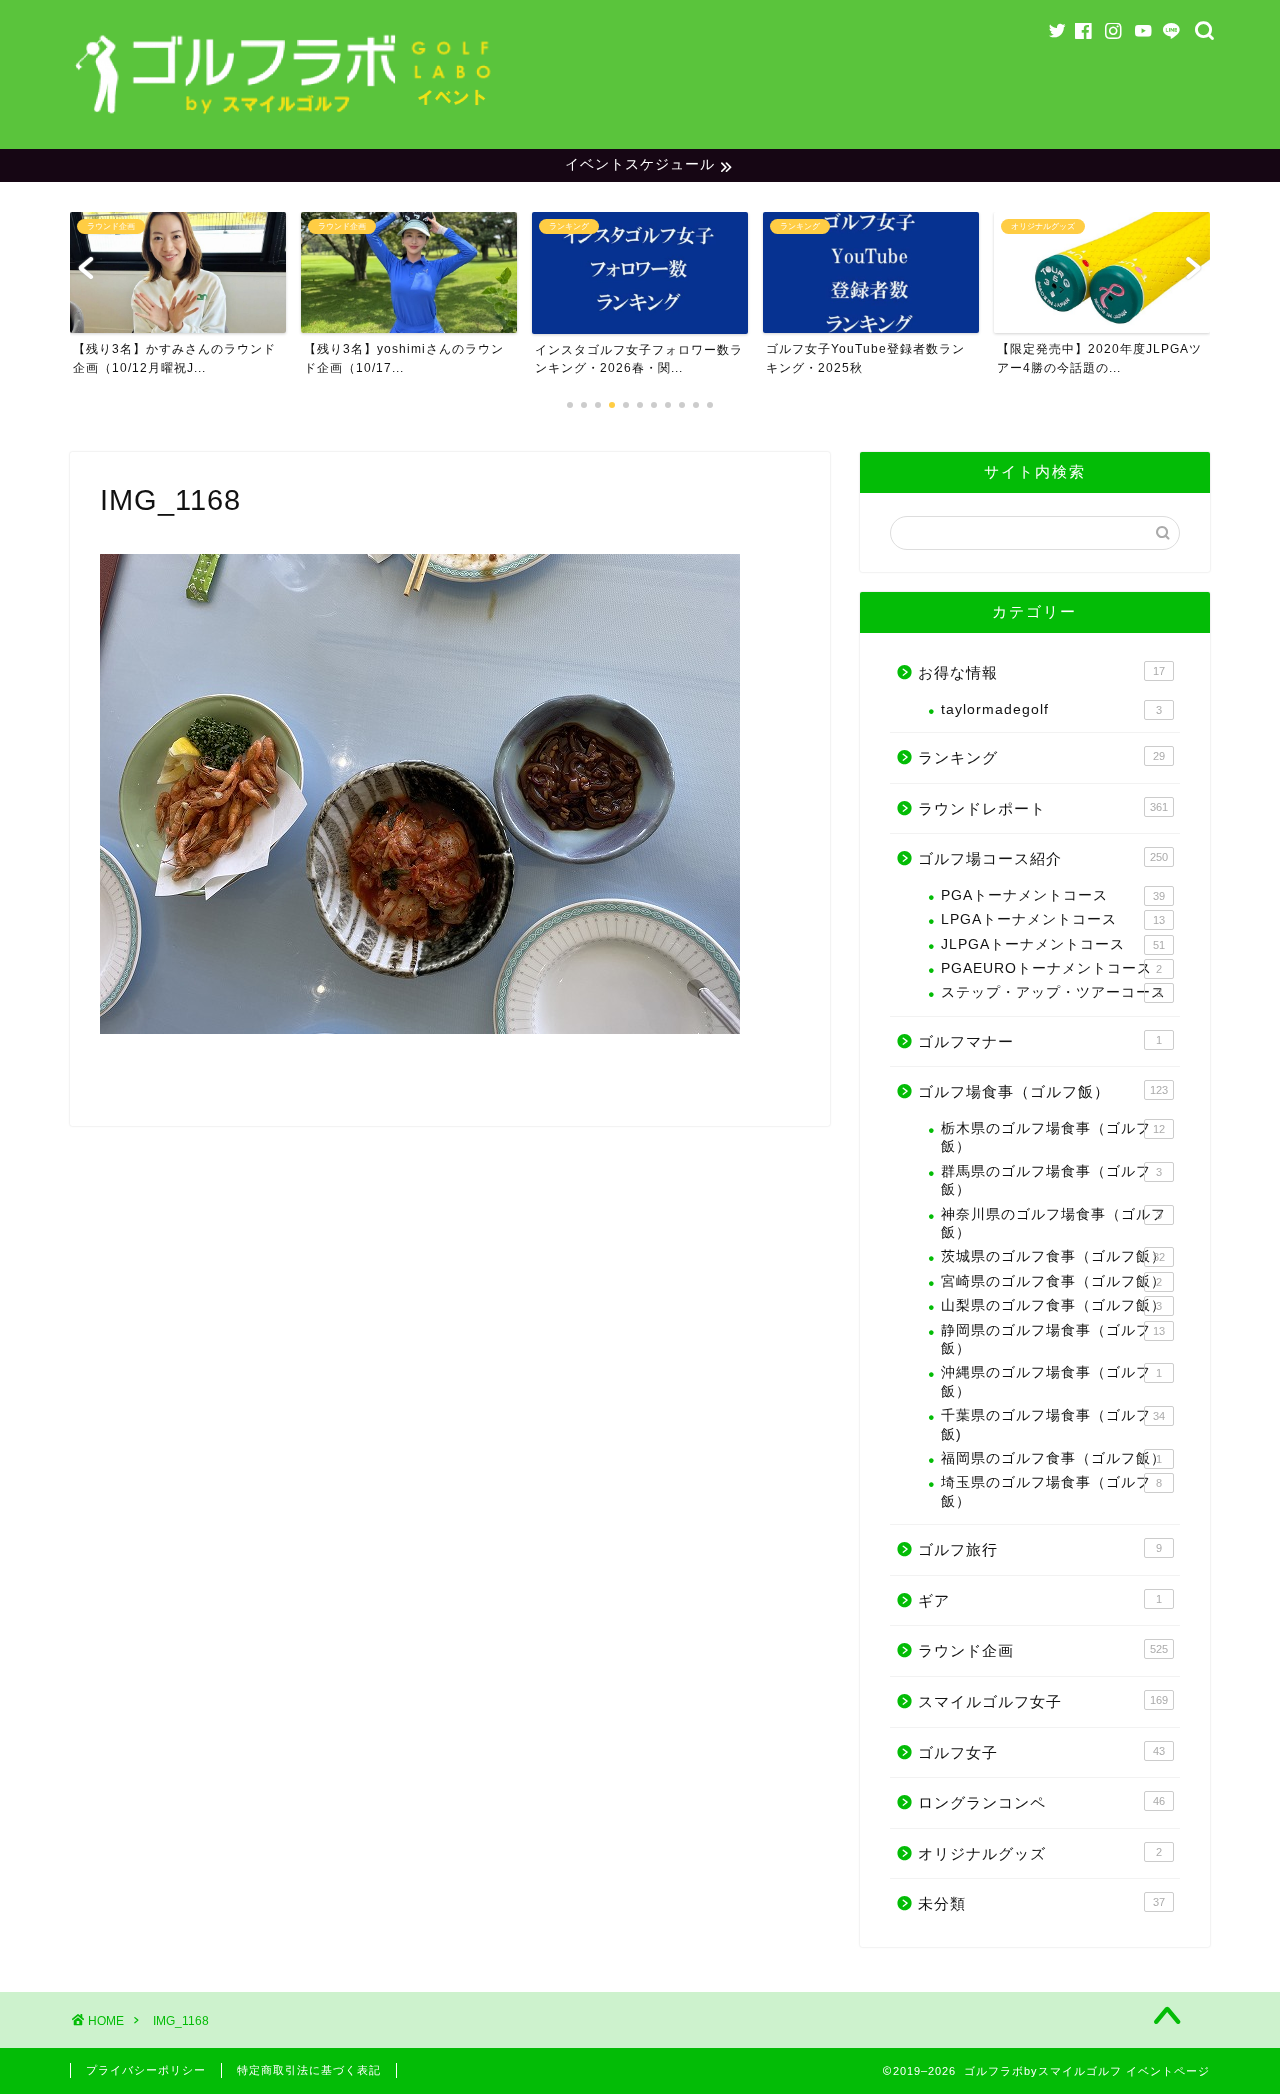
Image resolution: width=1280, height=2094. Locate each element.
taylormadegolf (1051, 709)
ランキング (1041, 757)
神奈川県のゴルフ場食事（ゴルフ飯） (1053, 1223)
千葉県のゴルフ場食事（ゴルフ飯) (1053, 1424)
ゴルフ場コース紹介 (1043, 858)
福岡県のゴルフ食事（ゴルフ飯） (1053, 1458)
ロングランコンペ (1041, 1802)
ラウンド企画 (1043, 1650)
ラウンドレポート (1043, 808)
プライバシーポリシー (146, 2070)
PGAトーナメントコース (1053, 895)
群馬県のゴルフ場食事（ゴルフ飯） (1051, 1180)
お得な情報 (1041, 672)
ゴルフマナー (1040, 1041)
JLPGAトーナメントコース (1053, 944)
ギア (1040, 1600)
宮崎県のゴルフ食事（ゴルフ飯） (1053, 1281)
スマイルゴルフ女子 (1043, 1701)
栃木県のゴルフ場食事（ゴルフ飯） (1053, 1137)
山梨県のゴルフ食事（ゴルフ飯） (1053, 1305)
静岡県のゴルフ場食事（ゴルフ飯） (1053, 1339)
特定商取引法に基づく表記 (309, 2070)
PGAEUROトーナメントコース (1051, 968)
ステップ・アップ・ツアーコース (1053, 992)
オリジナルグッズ (1040, 1853)
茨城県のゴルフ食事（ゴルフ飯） (1053, 1256)
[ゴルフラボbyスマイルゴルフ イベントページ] (285, 119)
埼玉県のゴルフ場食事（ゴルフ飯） (1051, 1491)
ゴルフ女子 (1041, 1752)
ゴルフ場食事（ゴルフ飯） (1043, 1091)
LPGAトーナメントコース (1053, 919)
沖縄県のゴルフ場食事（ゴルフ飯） (1051, 1381)
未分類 (1041, 1903)
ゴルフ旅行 (1040, 1549)
